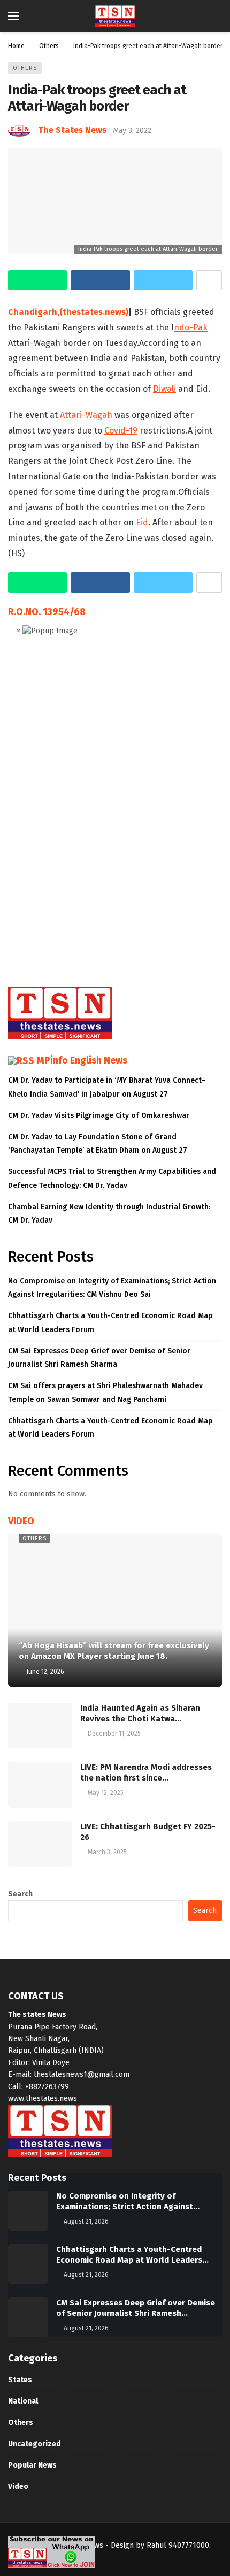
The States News (72, 130)
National (23, 2401)
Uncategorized (34, 2444)
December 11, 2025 (114, 1734)
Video (18, 2487)
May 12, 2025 (106, 1793)
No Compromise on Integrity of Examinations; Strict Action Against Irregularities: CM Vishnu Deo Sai (112, 1288)
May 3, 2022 (132, 131)
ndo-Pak (191, 328)
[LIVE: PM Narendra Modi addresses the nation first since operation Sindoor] (40, 1785)
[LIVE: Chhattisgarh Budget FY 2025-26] (40, 1844)
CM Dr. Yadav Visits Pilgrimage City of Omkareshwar (99, 1116)
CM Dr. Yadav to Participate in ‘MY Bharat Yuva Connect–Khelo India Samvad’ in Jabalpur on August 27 (107, 1087)
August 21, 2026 (86, 2221)
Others (25, 68)
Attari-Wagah (86, 415)
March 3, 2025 (107, 1852)
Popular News (32, 2465)
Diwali (164, 389)
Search (20, 1894)
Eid (142, 522)
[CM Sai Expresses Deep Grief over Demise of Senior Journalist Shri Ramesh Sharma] (28, 2317)
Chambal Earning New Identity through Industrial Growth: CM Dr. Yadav (109, 1214)
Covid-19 (121, 431)
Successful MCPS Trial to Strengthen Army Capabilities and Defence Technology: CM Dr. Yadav (112, 1178)
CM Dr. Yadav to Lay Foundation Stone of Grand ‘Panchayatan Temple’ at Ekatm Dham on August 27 (98, 1144)
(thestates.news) (94, 312)
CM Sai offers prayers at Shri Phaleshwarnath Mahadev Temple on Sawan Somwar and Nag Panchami (105, 1392)
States (20, 2380)
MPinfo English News (82, 1060)
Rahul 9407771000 (178, 2545)
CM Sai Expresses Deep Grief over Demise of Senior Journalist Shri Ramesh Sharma (99, 1358)
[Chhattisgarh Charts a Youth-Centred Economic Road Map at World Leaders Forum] (28, 2264)
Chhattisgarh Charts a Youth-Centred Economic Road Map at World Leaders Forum (110, 1322)
